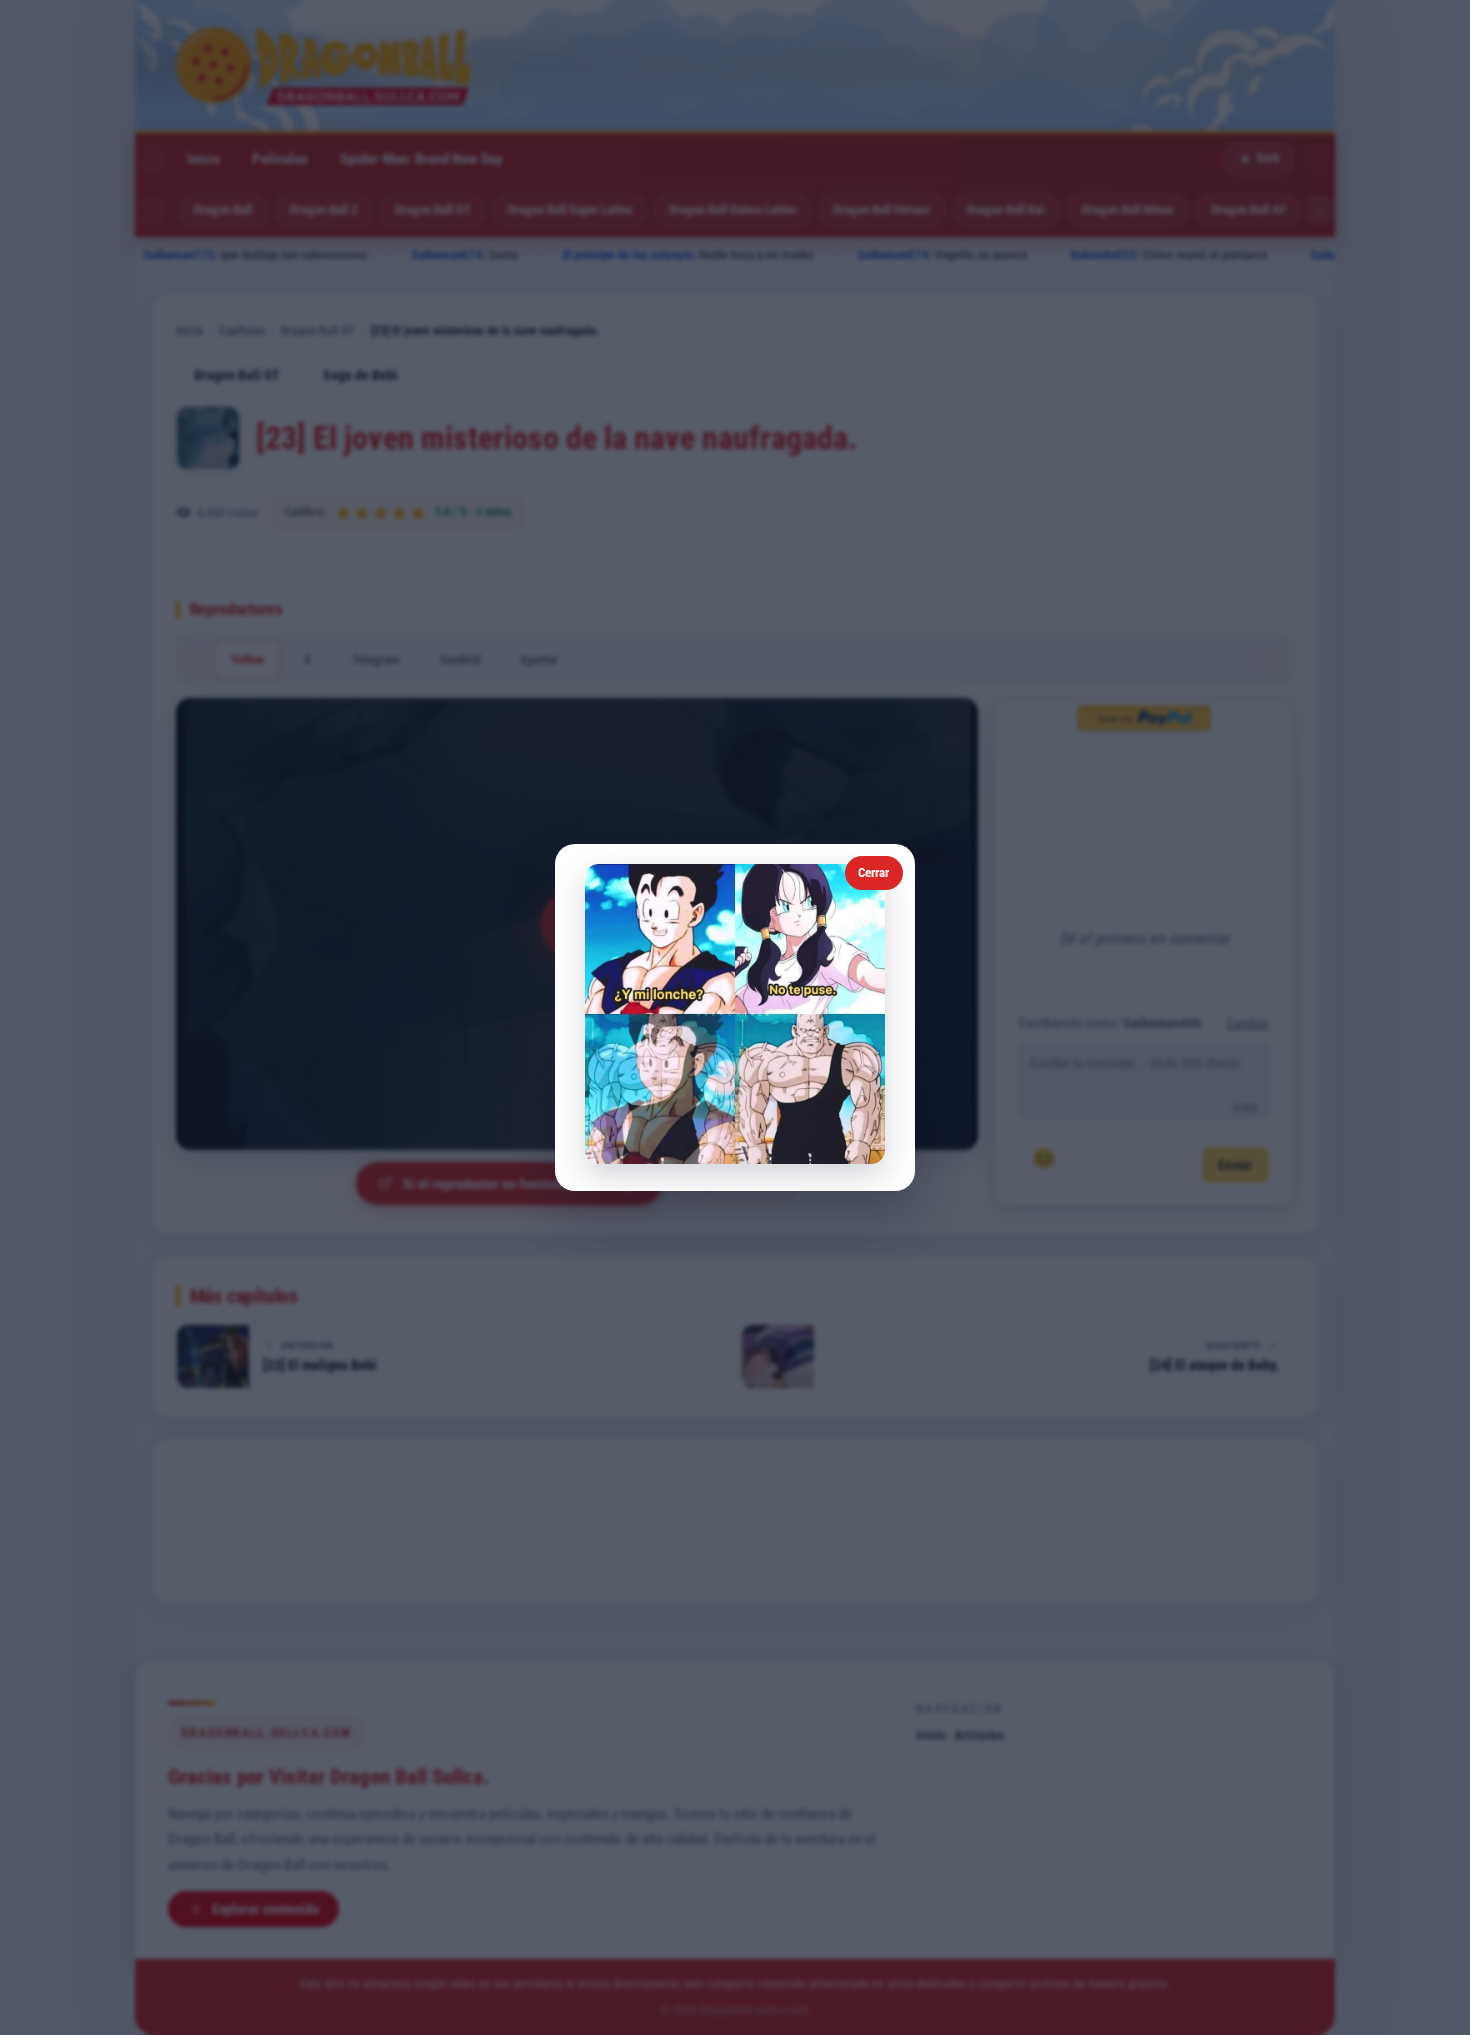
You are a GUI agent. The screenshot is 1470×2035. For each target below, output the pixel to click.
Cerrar (873, 872)
